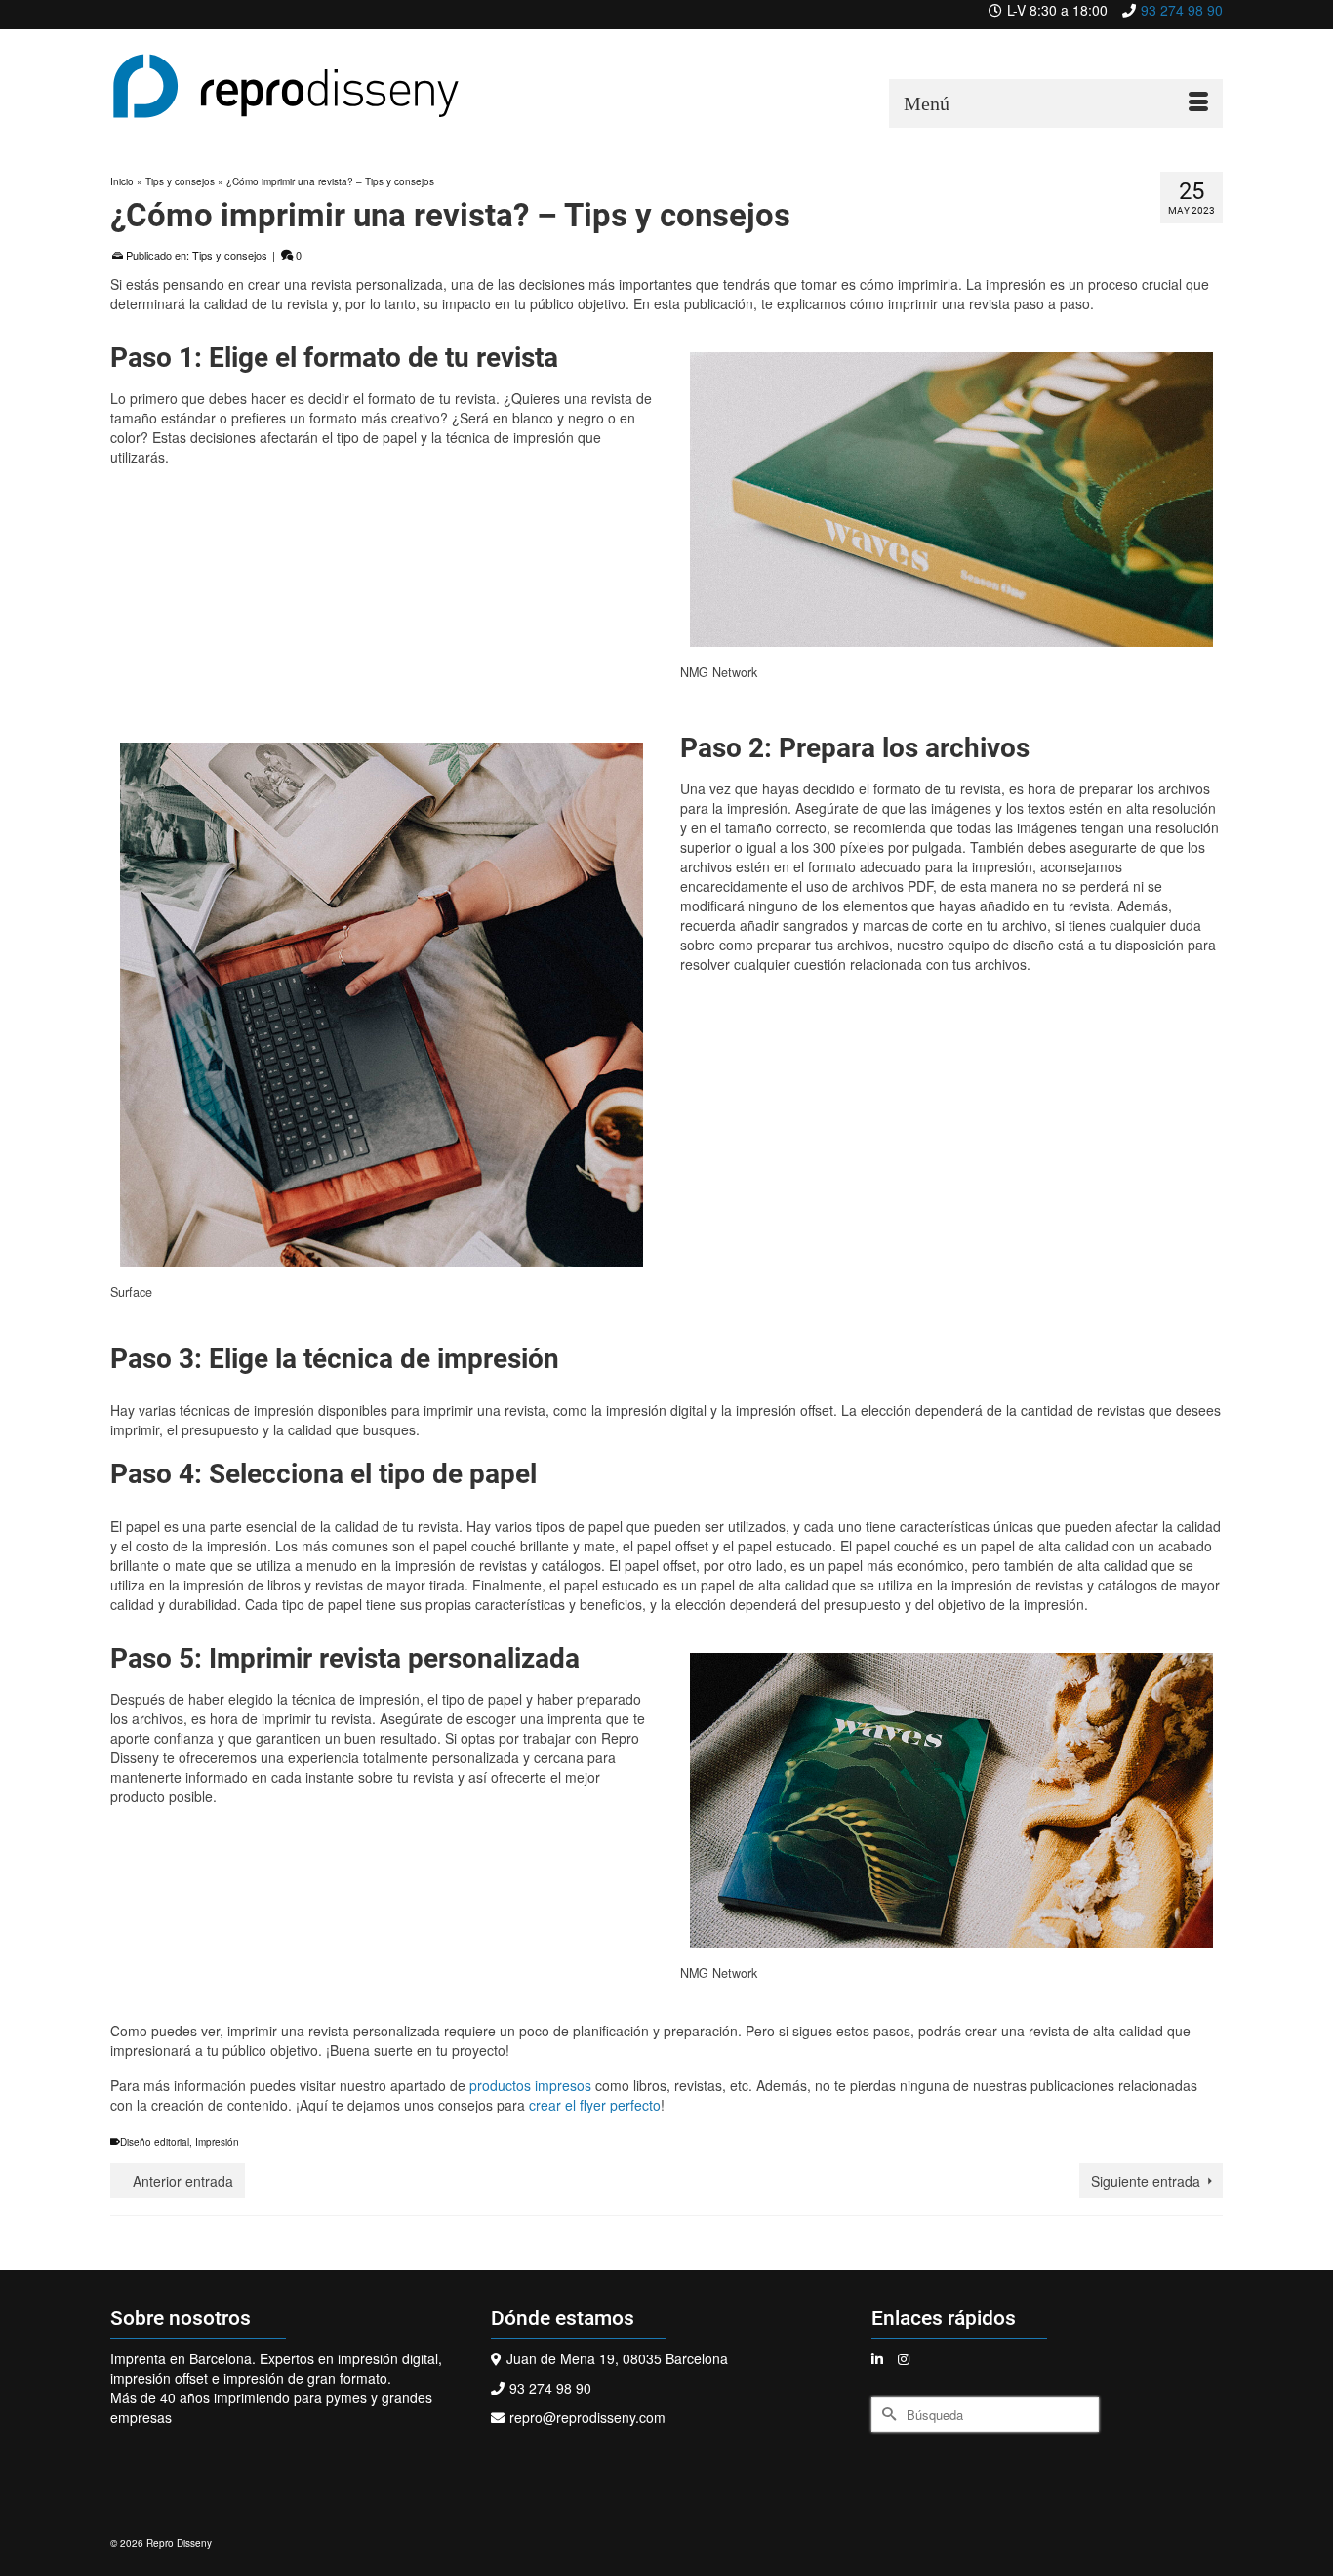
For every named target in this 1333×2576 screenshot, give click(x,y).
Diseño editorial (155, 2142)
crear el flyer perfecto (595, 2105)
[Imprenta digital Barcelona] (286, 86)
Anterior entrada (183, 2181)
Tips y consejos (230, 255)
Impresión (217, 2142)
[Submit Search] (886, 2415)
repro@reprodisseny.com (587, 2417)
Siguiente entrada (1146, 2181)
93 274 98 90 (1182, 10)
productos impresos (530, 2085)
